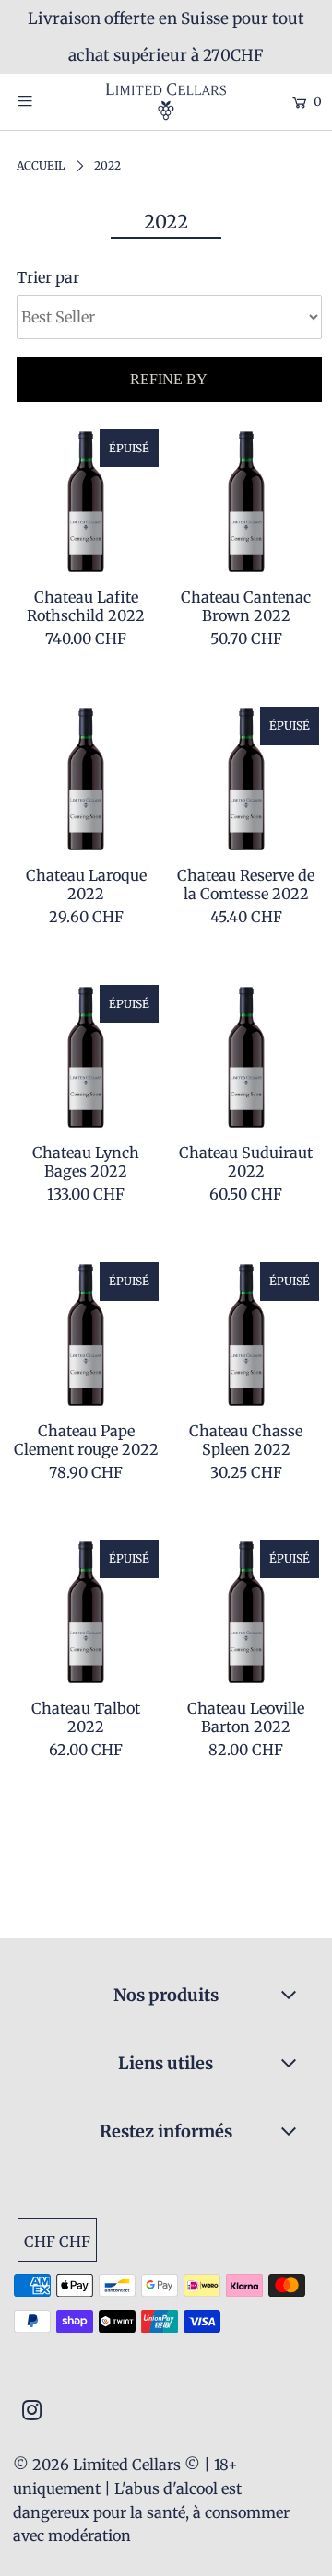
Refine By (169, 379)
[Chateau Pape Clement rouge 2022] (86, 1335)
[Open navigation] (44, 100)
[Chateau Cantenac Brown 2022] (246, 502)
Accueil (41, 165)
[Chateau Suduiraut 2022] (246, 1058)
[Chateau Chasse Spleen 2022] (246, 1335)
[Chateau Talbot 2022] (86, 1612)
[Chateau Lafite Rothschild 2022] (86, 502)
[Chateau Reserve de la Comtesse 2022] (246, 779)
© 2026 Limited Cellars (97, 2465)
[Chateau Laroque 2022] (86, 779)
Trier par (48, 277)
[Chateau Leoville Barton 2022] (246, 1612)
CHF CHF (57, 2242)
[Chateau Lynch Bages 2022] (86, 1058)
